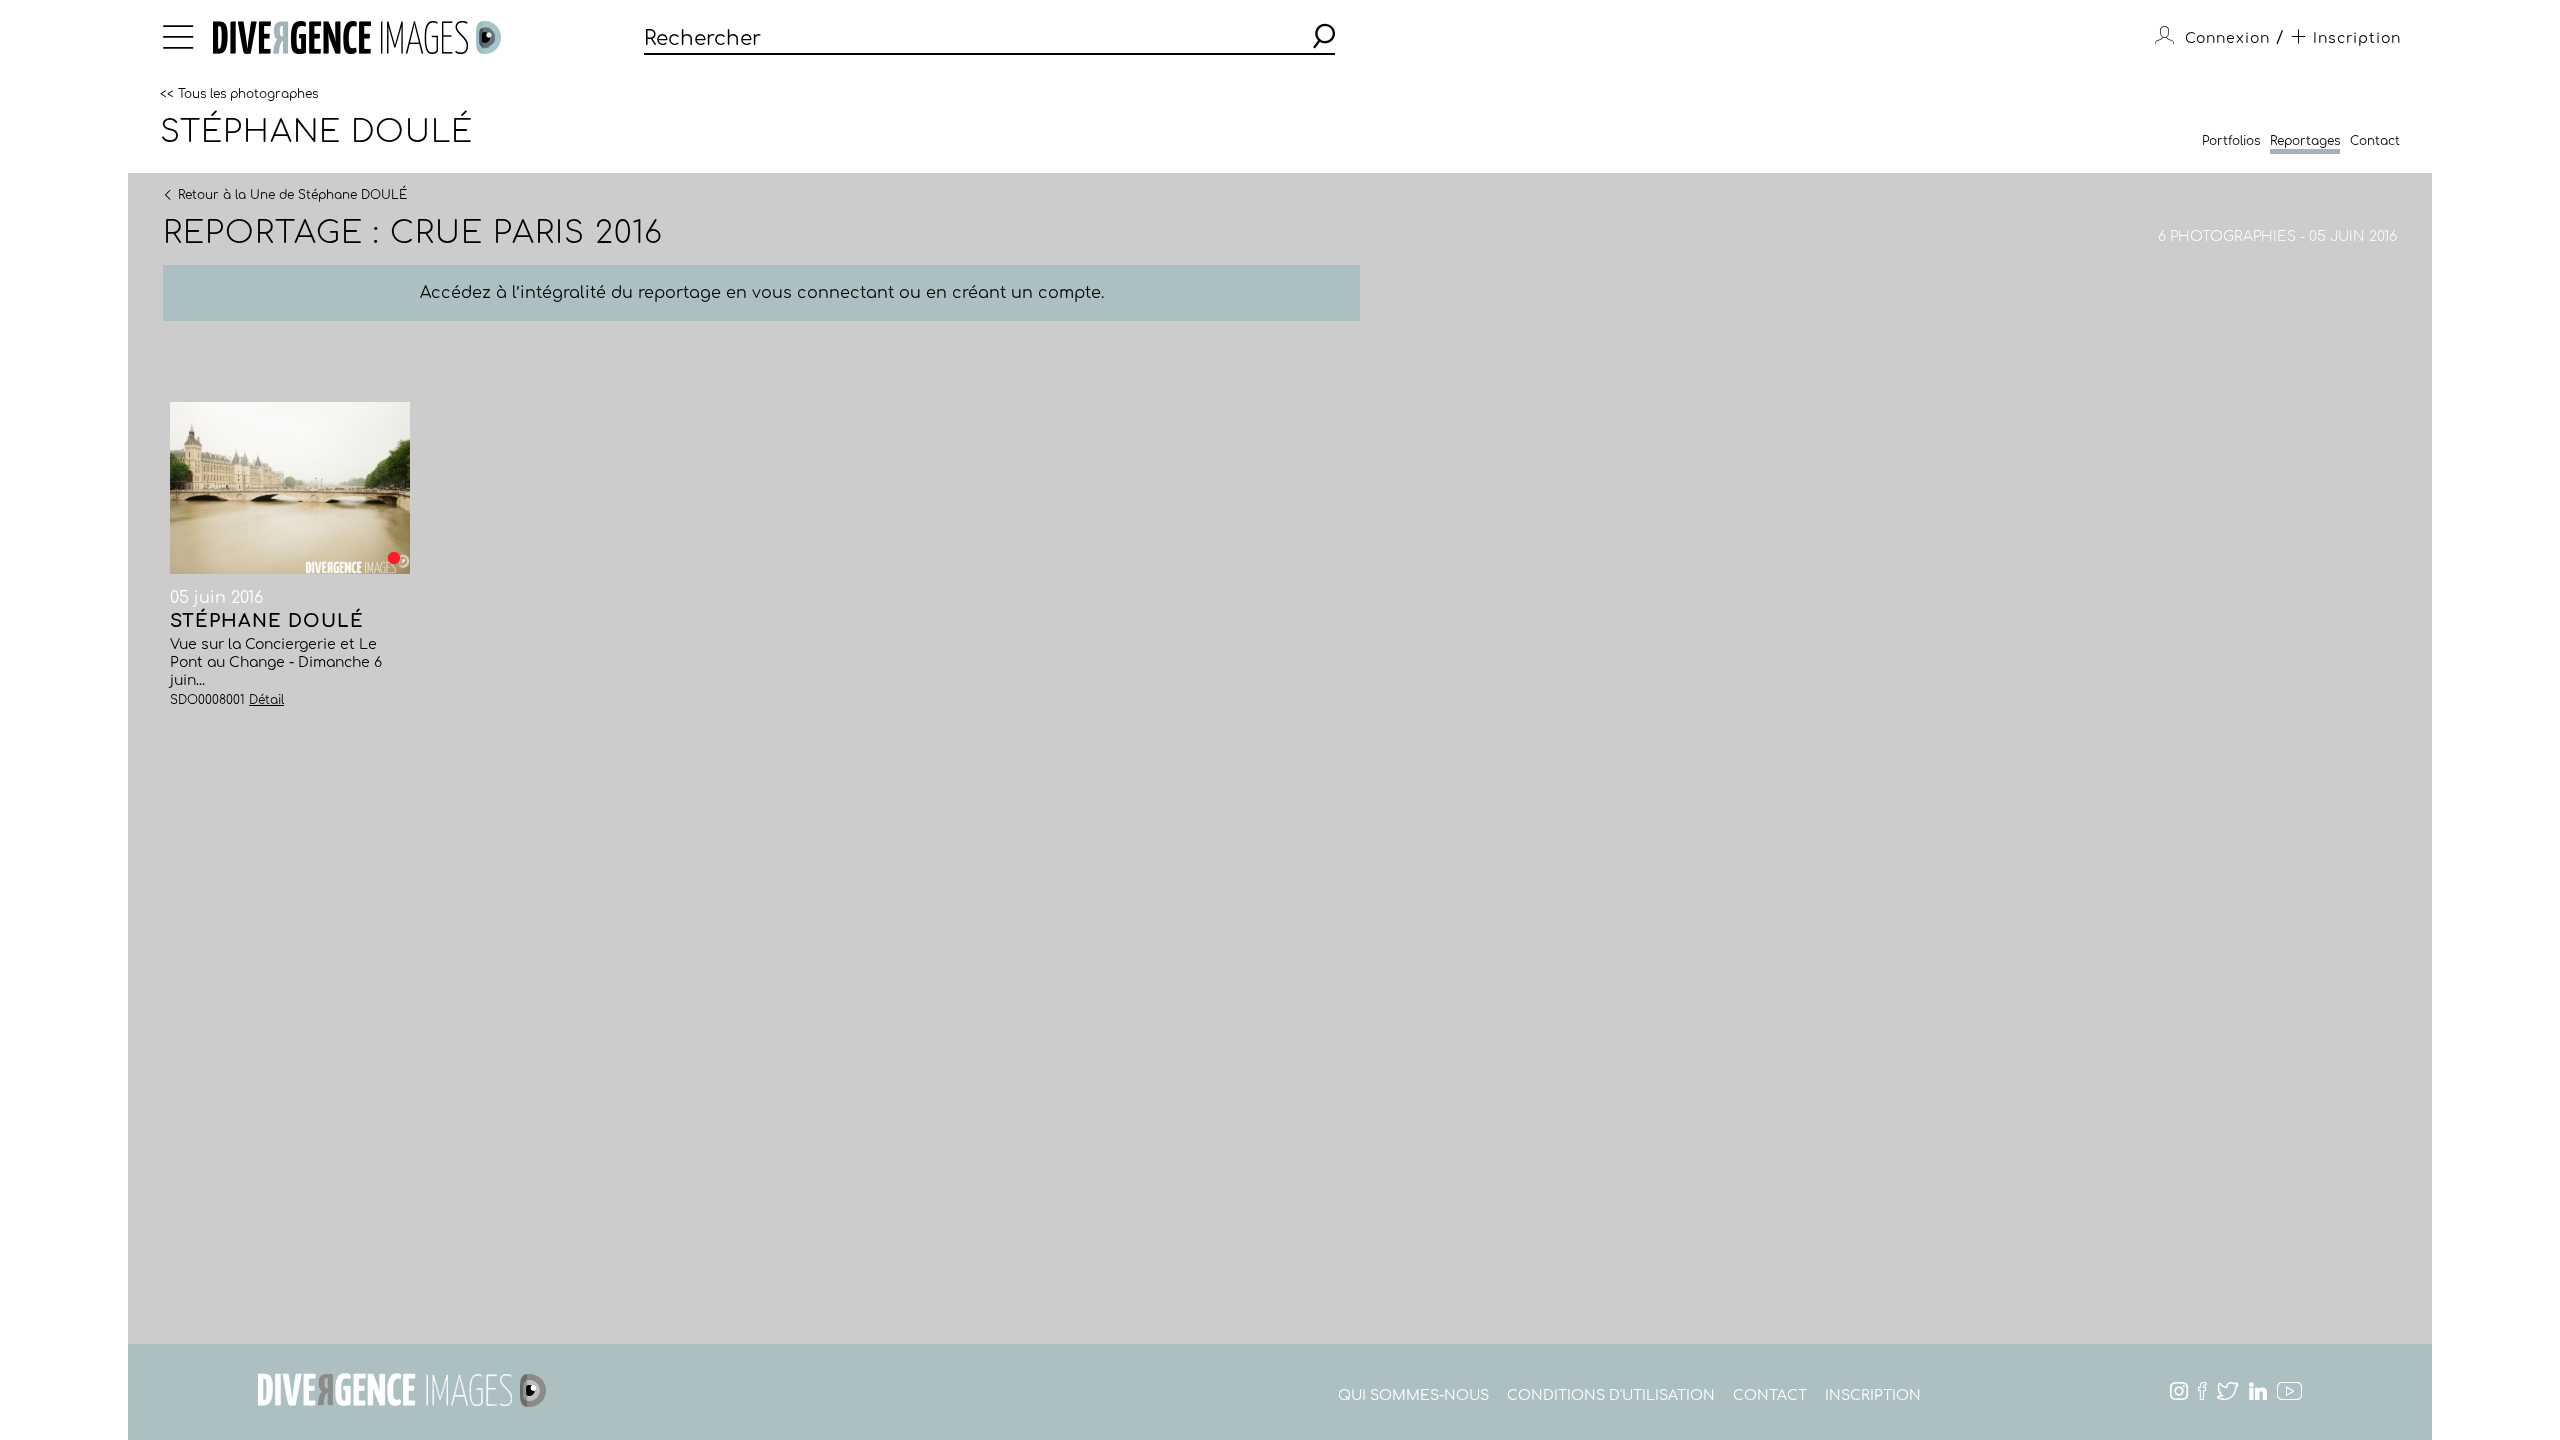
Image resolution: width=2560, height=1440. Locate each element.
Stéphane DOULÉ (316, 132)
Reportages (2305, 141)
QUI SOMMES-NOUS (1413, 1395)
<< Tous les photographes (239, 93)
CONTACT (1770, 1395)
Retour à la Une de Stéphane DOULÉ (292, 194)
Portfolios (2231, 141)
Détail (266, 700)
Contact (2375, 141)
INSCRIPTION (1873, 1395)
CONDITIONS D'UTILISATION (1611, 1395)
